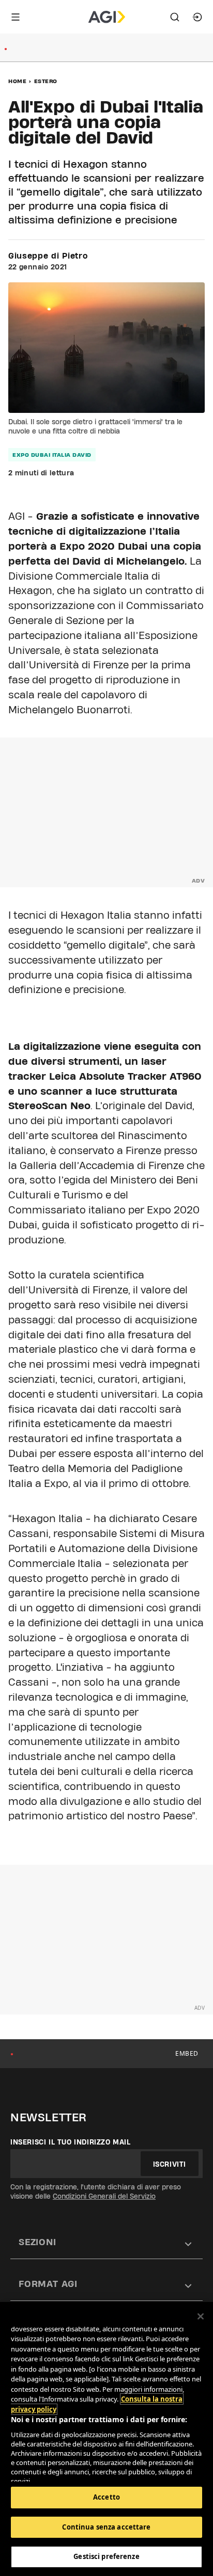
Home (17, 81)
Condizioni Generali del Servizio (104, 2196)
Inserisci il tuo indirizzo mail (71, 2142)
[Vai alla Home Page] (107, 17)
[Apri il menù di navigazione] (16, 17)
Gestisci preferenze (106, 2556)
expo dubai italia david (52, 455)
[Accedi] (197, 17)
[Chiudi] (201, 2316)
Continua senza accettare (106, 2527)
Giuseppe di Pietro (48, 256)
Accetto (106, 2497)
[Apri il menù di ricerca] (175, 17)
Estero (46, 81)
